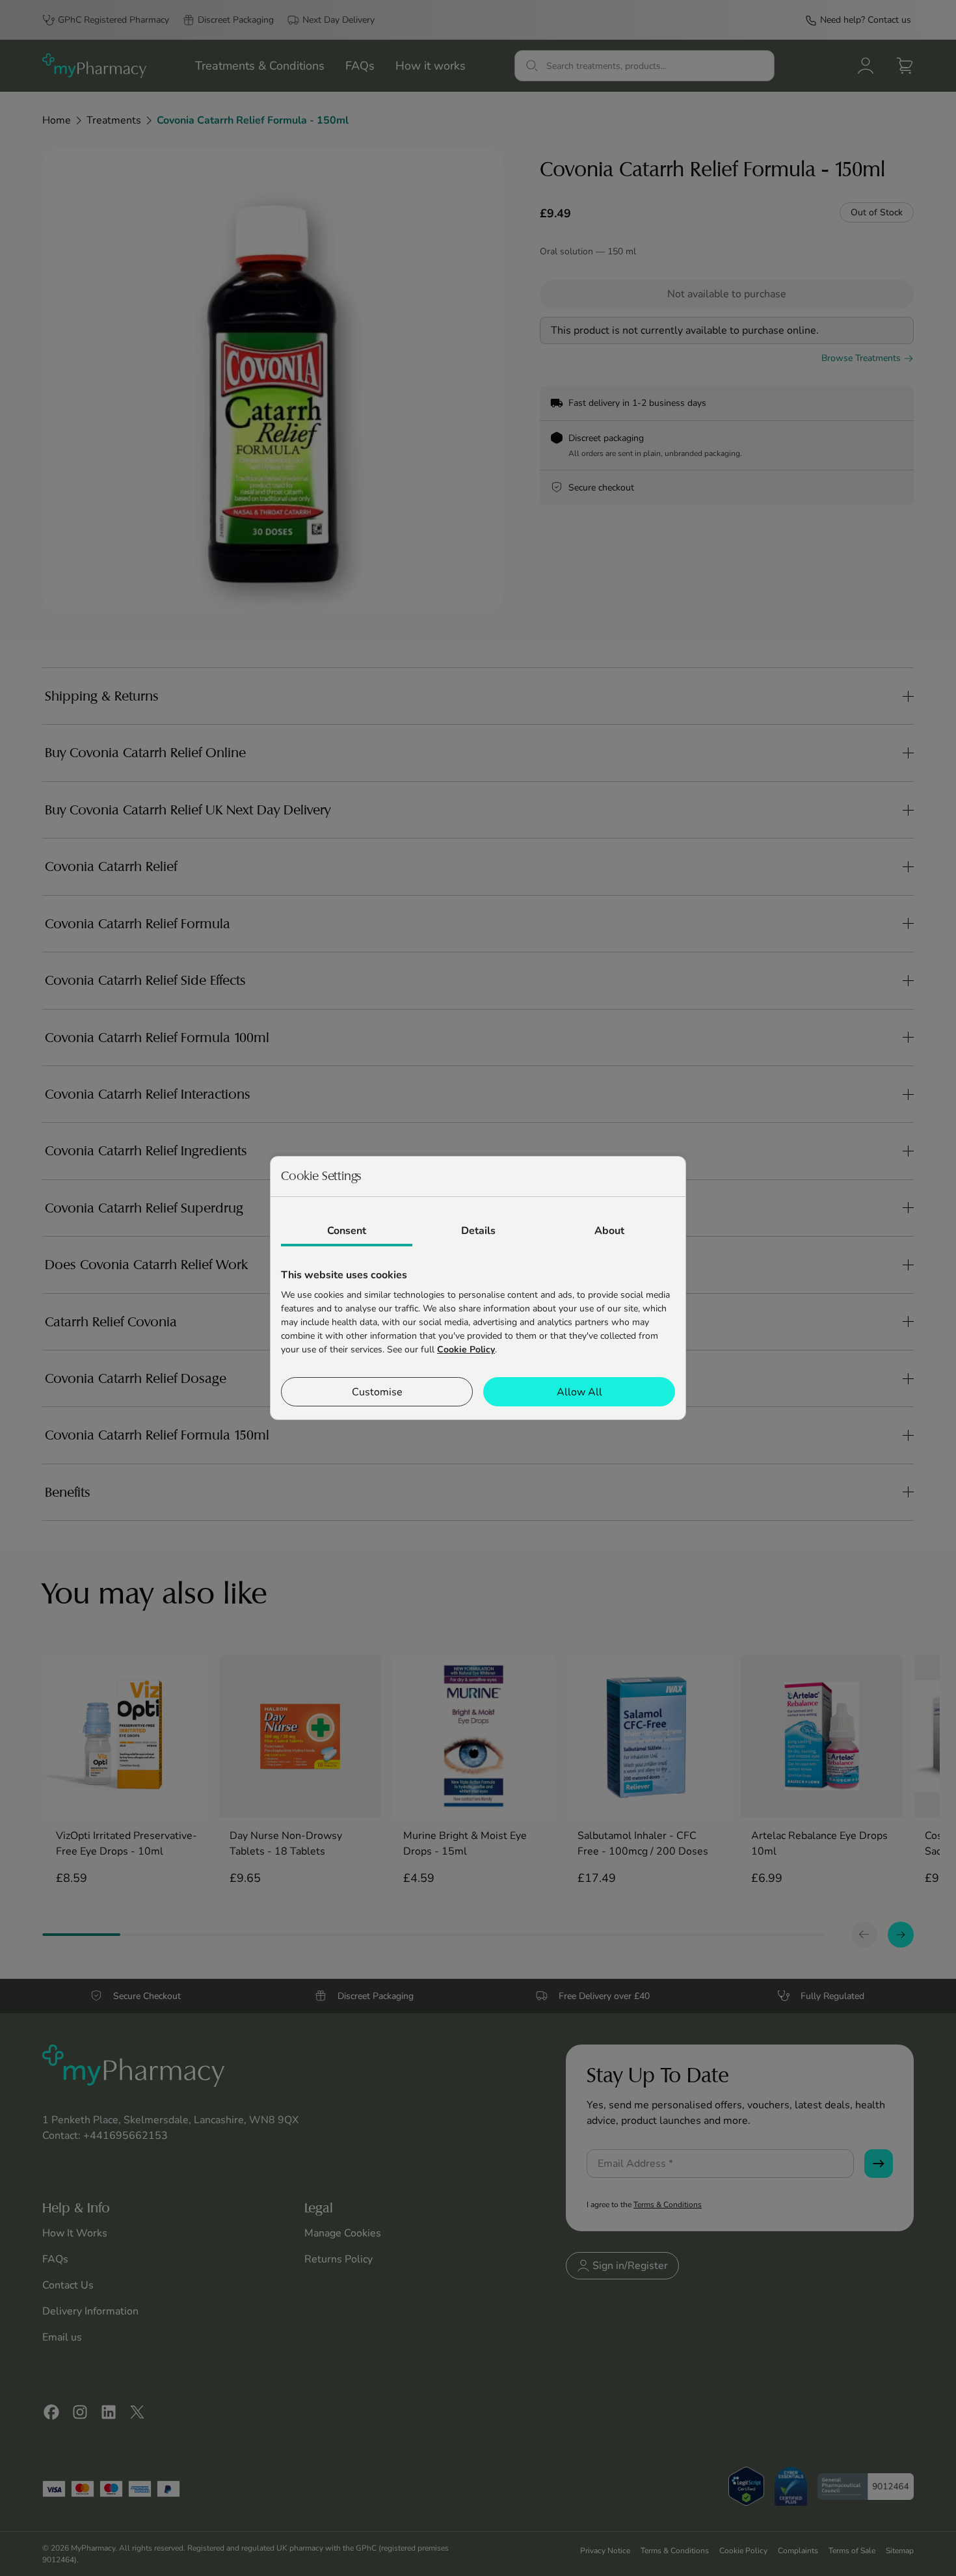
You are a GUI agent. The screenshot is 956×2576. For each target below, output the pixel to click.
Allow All (579, 1392)
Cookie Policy (466, 1349)
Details (478, 1231)
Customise (377, 1392)
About (609, 1231)
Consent (347, 1231)
